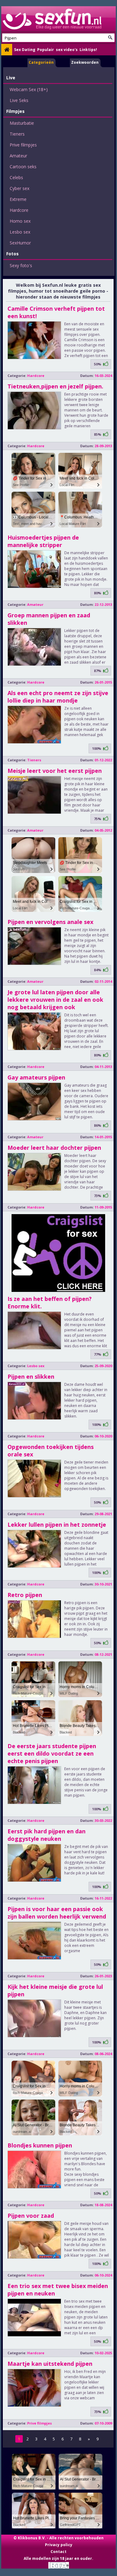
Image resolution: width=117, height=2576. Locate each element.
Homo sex (20, 221)
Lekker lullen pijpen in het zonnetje (57, 1525)
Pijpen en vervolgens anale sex (50, 922)
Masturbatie (22, 123)
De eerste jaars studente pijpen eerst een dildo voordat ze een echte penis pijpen (52, 1753)
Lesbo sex (20, 232)
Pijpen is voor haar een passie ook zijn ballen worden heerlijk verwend (57, 1913)
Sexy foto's (21, 265)
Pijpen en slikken (31, 1376)
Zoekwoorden (85, 62)
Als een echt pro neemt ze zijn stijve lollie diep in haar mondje (58, 697)
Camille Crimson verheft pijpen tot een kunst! (56, 312)
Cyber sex (19, 188)
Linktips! (88, 50)
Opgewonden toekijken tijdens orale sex (51, 1450)
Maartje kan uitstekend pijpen (50, 2364)
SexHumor (20, 243)
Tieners (17, 134)
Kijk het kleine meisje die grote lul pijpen (55, 1990)
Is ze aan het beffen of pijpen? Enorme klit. (50, 1302)
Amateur (18, 156)
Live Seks (19, 100)
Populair (46, 50)
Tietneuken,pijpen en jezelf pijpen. (55, 386)
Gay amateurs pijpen (36, 1077)
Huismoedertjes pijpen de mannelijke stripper (43, 541)
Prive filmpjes (23, 145)
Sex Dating (25, 50)
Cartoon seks (23, 167)
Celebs (16, 177)
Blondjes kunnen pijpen (40, 2145)
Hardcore (19, 210)
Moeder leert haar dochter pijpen (54, 1148)
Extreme (18, 199)
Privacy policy (59, 2545)
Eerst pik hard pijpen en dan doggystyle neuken (46, 1835)
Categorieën (41, 62)
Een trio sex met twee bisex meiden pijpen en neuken (58, 2290)
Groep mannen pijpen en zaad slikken (49, 619)
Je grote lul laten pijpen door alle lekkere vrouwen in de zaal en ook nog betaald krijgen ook (55, 1000)
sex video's (67, 50)
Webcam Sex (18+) (29, 89)
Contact (58, 2552)
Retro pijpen (25, 1595)
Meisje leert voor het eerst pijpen (55, 771)
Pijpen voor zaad (31, 2216)
